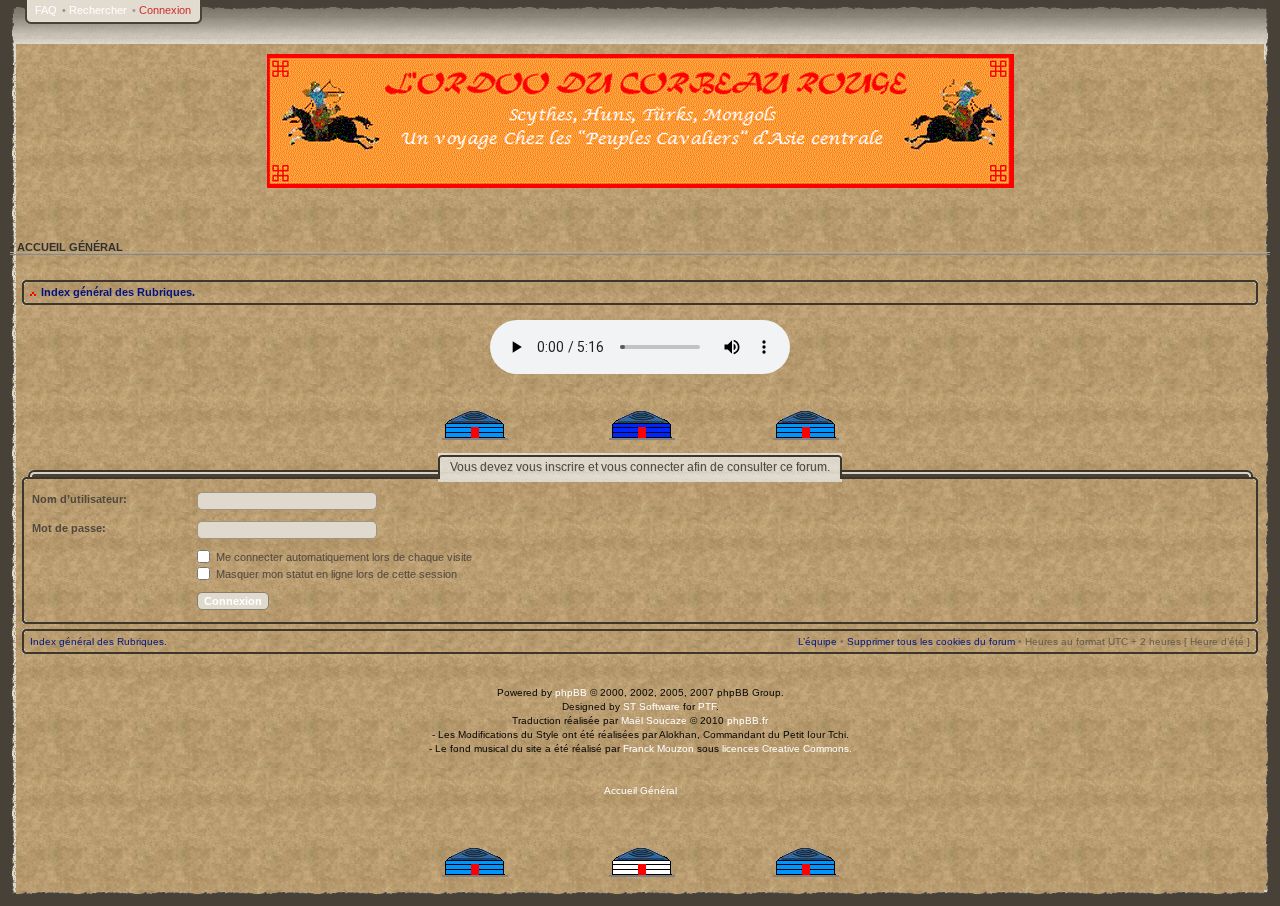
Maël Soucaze (654, 720)
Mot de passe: (69, 528)
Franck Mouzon (658, 748)
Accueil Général (640, 790)
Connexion (165, 10)
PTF (707, 706)
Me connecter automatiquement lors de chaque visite (342, 557)
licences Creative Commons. (787, 748)
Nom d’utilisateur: (79, 499)
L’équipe (817, 641)
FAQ (46, 10)
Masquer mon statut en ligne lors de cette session (335, 574)
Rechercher (98, 10)
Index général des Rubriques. (118, 292)
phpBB (571, 692)
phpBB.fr (747, 720)
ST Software (651, 706)
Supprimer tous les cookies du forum (931, 641)
